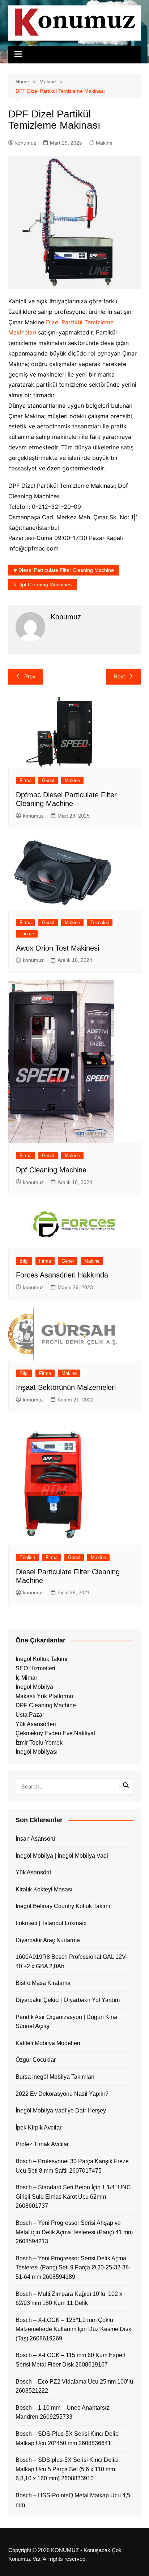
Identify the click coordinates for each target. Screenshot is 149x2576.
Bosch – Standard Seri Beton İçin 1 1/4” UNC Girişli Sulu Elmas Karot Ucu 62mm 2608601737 (73, 2197)
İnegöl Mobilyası (37, 1752)
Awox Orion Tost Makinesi (58, 948)
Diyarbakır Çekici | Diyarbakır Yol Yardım (68, 2000)
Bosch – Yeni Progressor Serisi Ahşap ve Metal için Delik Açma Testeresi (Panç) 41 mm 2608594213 (74, 2232)
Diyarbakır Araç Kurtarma (48, 1940)
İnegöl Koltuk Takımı (41, 1659)
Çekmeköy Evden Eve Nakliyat (55, 1733)
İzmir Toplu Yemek (39, 1743)
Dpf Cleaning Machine (51, 1170)
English (27, 1557)
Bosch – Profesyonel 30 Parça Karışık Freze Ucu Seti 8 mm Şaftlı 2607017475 (72, 2166)
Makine (104, 143)
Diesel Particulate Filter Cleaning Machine (66, 570)
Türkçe (27, 934)
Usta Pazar (30, 1715)
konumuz (26, 143)
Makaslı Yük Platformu (44, 1696)
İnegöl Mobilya (34, 1687)
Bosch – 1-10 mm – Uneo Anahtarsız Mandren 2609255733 (62, 2412)
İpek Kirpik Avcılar (39, 2128)
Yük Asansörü (33, 1872)
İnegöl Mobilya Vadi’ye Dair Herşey (61, 2110)
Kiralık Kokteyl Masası (44, 1889)
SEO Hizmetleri (35, 1668)
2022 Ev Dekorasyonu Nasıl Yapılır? (62, 2094)
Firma (25, 780)
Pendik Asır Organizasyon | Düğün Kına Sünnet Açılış (66, 2022)
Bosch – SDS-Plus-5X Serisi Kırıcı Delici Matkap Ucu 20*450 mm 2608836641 (68, 2438)
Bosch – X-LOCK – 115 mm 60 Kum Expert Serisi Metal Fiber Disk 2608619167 (71, 2360)
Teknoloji (100, 923)
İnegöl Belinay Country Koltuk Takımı (63, 1906)
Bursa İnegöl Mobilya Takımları (55, 2077)
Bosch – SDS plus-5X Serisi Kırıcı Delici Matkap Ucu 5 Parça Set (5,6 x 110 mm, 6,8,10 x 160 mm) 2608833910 (67, 2469)
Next (119, 676)
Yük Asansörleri (36, 1724)
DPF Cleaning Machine (46, 1705)
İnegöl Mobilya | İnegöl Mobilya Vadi (62, 1856)
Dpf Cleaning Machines (45, 585)
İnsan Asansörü (35, 1839)
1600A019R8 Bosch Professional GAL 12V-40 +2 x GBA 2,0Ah (71, 1962)
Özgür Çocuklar (36, 2060)
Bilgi (24, 1261)
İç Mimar (26, 1678)
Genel (48, 780)
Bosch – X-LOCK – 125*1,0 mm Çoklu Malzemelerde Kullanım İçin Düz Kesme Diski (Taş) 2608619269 (74, 2329)
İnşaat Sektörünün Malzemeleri (66, 1387)
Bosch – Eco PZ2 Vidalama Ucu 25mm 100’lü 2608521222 (74, 2386)
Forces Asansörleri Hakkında (62, 1275)
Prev (30, 676)
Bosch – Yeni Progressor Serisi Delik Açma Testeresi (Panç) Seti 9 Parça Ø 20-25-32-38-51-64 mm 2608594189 (73, 2268)
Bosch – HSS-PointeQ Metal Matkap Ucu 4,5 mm (73, 2500)
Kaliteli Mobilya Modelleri (48, 2043)
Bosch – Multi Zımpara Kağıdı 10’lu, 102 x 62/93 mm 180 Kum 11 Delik (69, 2299)
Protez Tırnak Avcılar (42, 2144)
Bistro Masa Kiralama (43, 1983)
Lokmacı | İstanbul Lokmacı (51, 1923)
